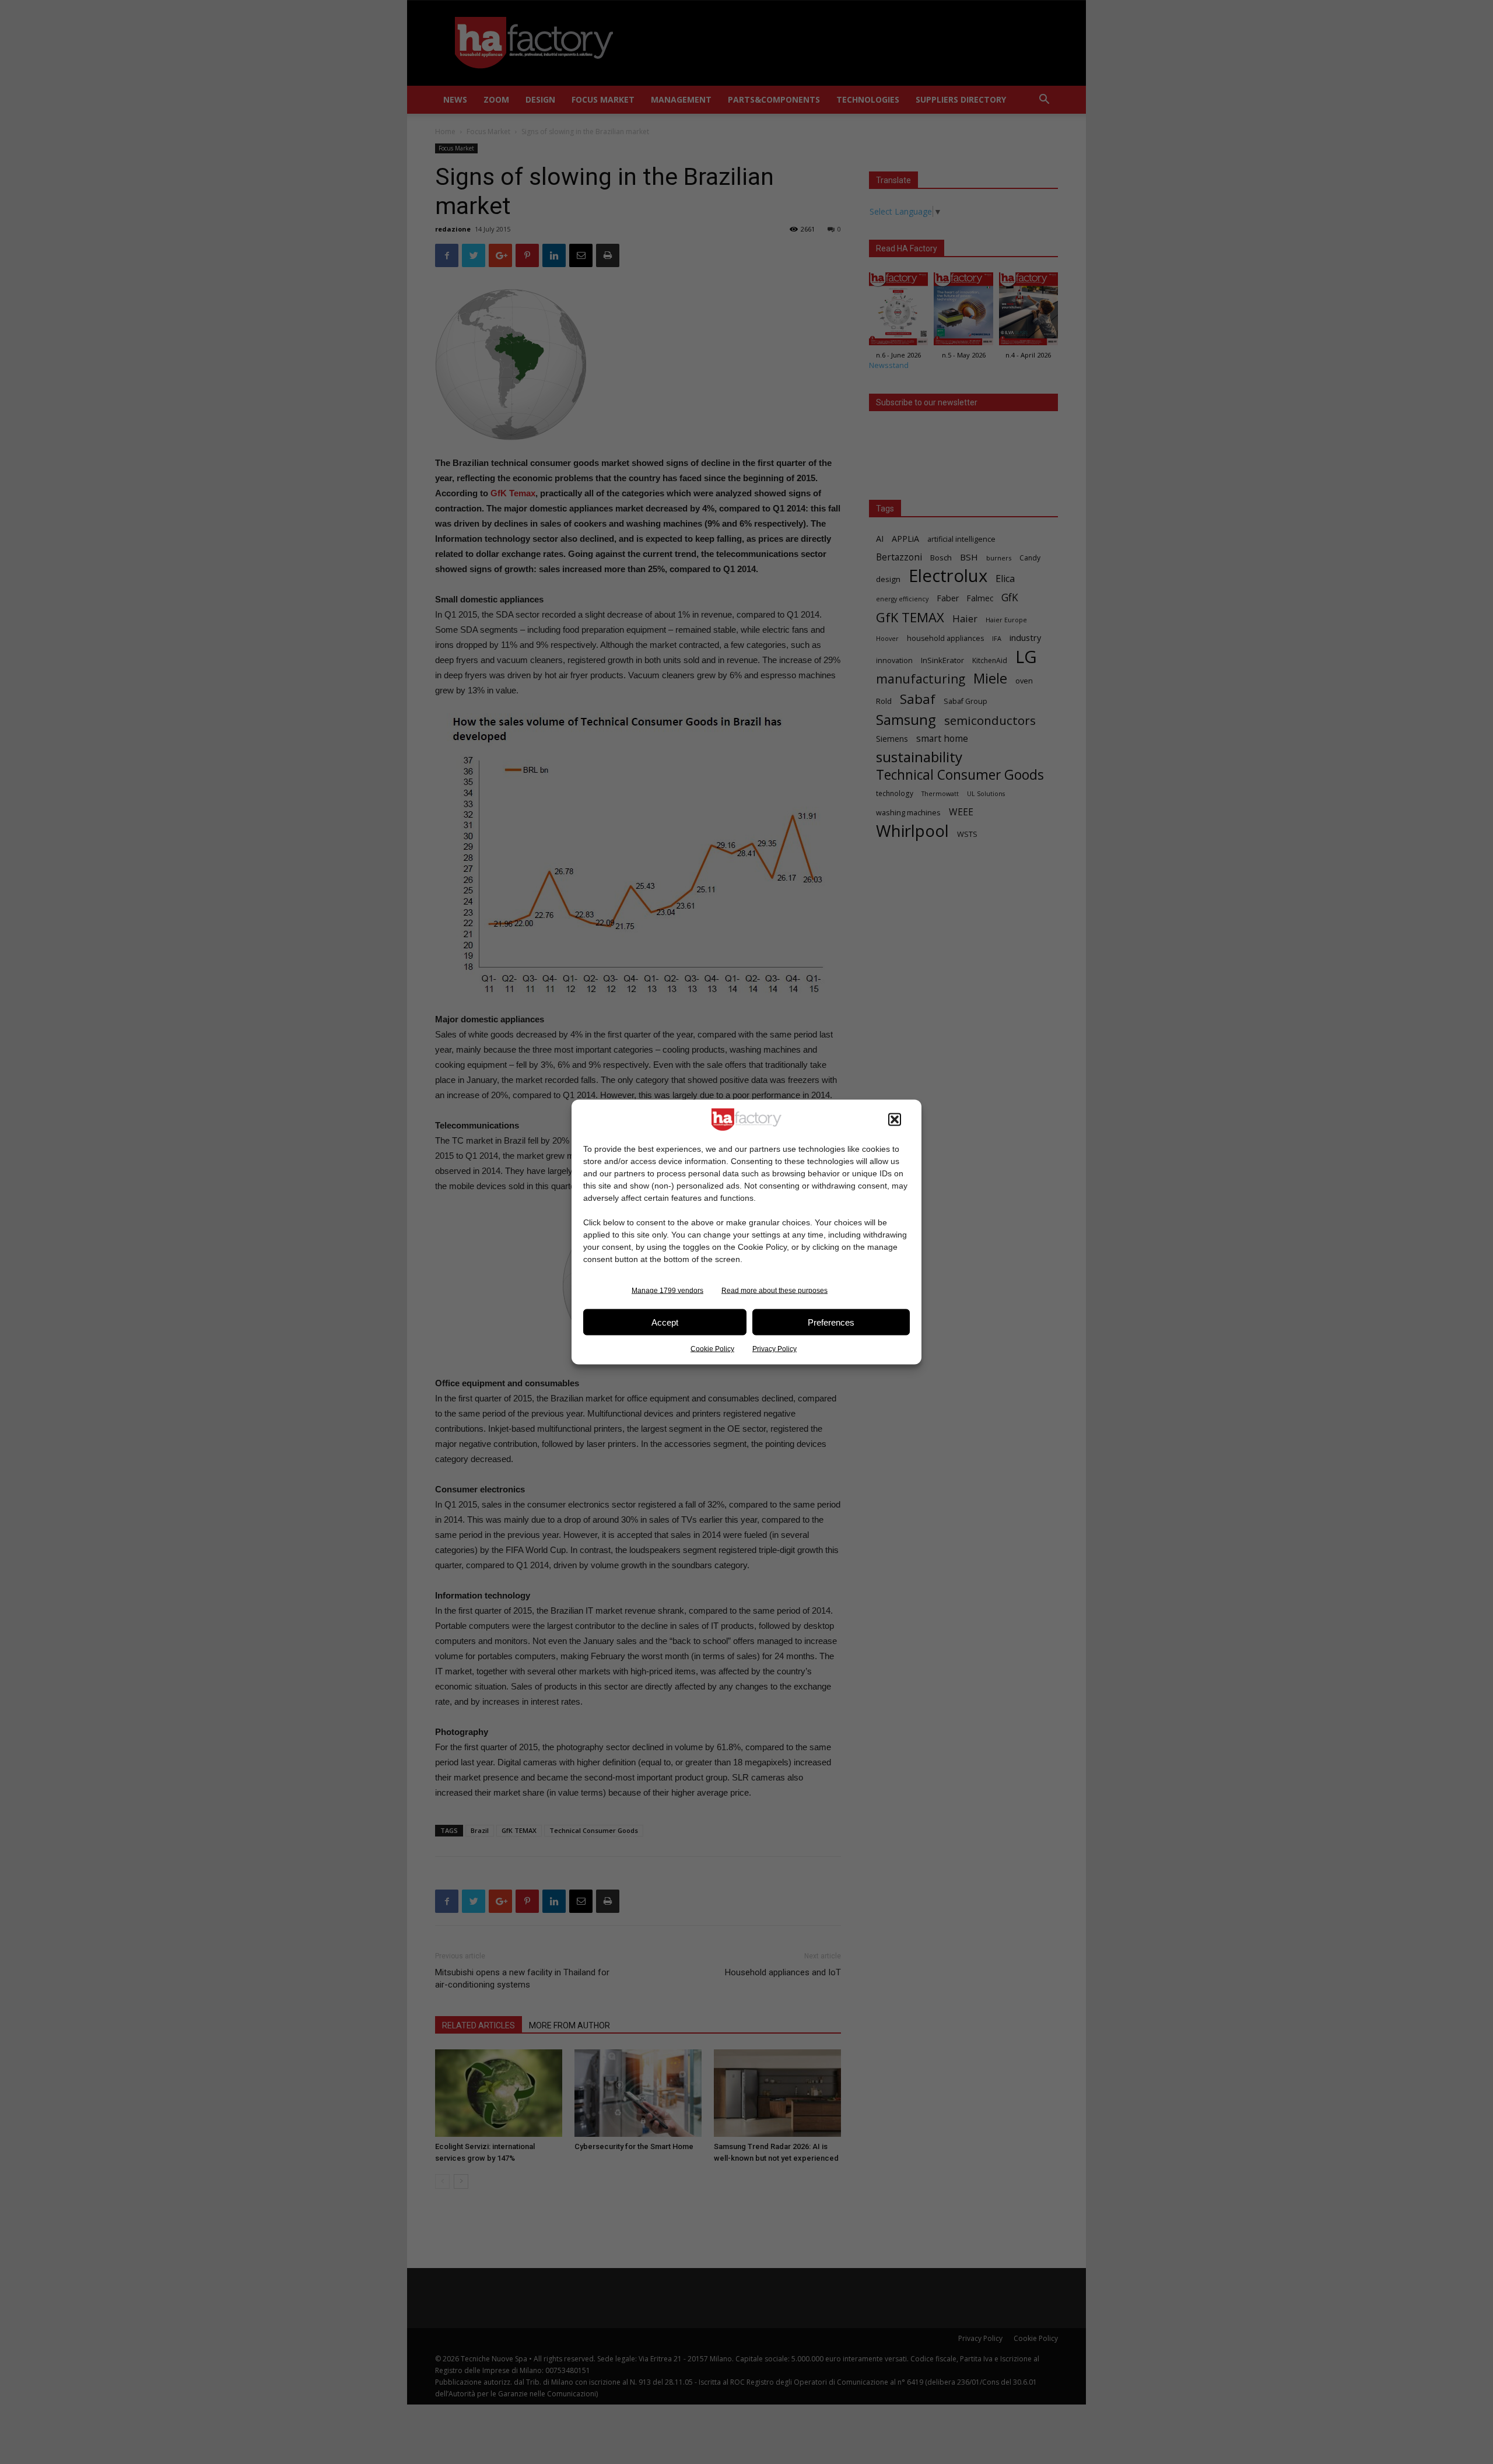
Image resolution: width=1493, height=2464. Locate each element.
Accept (665, 1322)
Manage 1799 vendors (667, 1291)
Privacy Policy (774, 1349)
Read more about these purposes (774, 1291)
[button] (895, 1120)
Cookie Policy (712, 1349)
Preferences (831, 1322)
